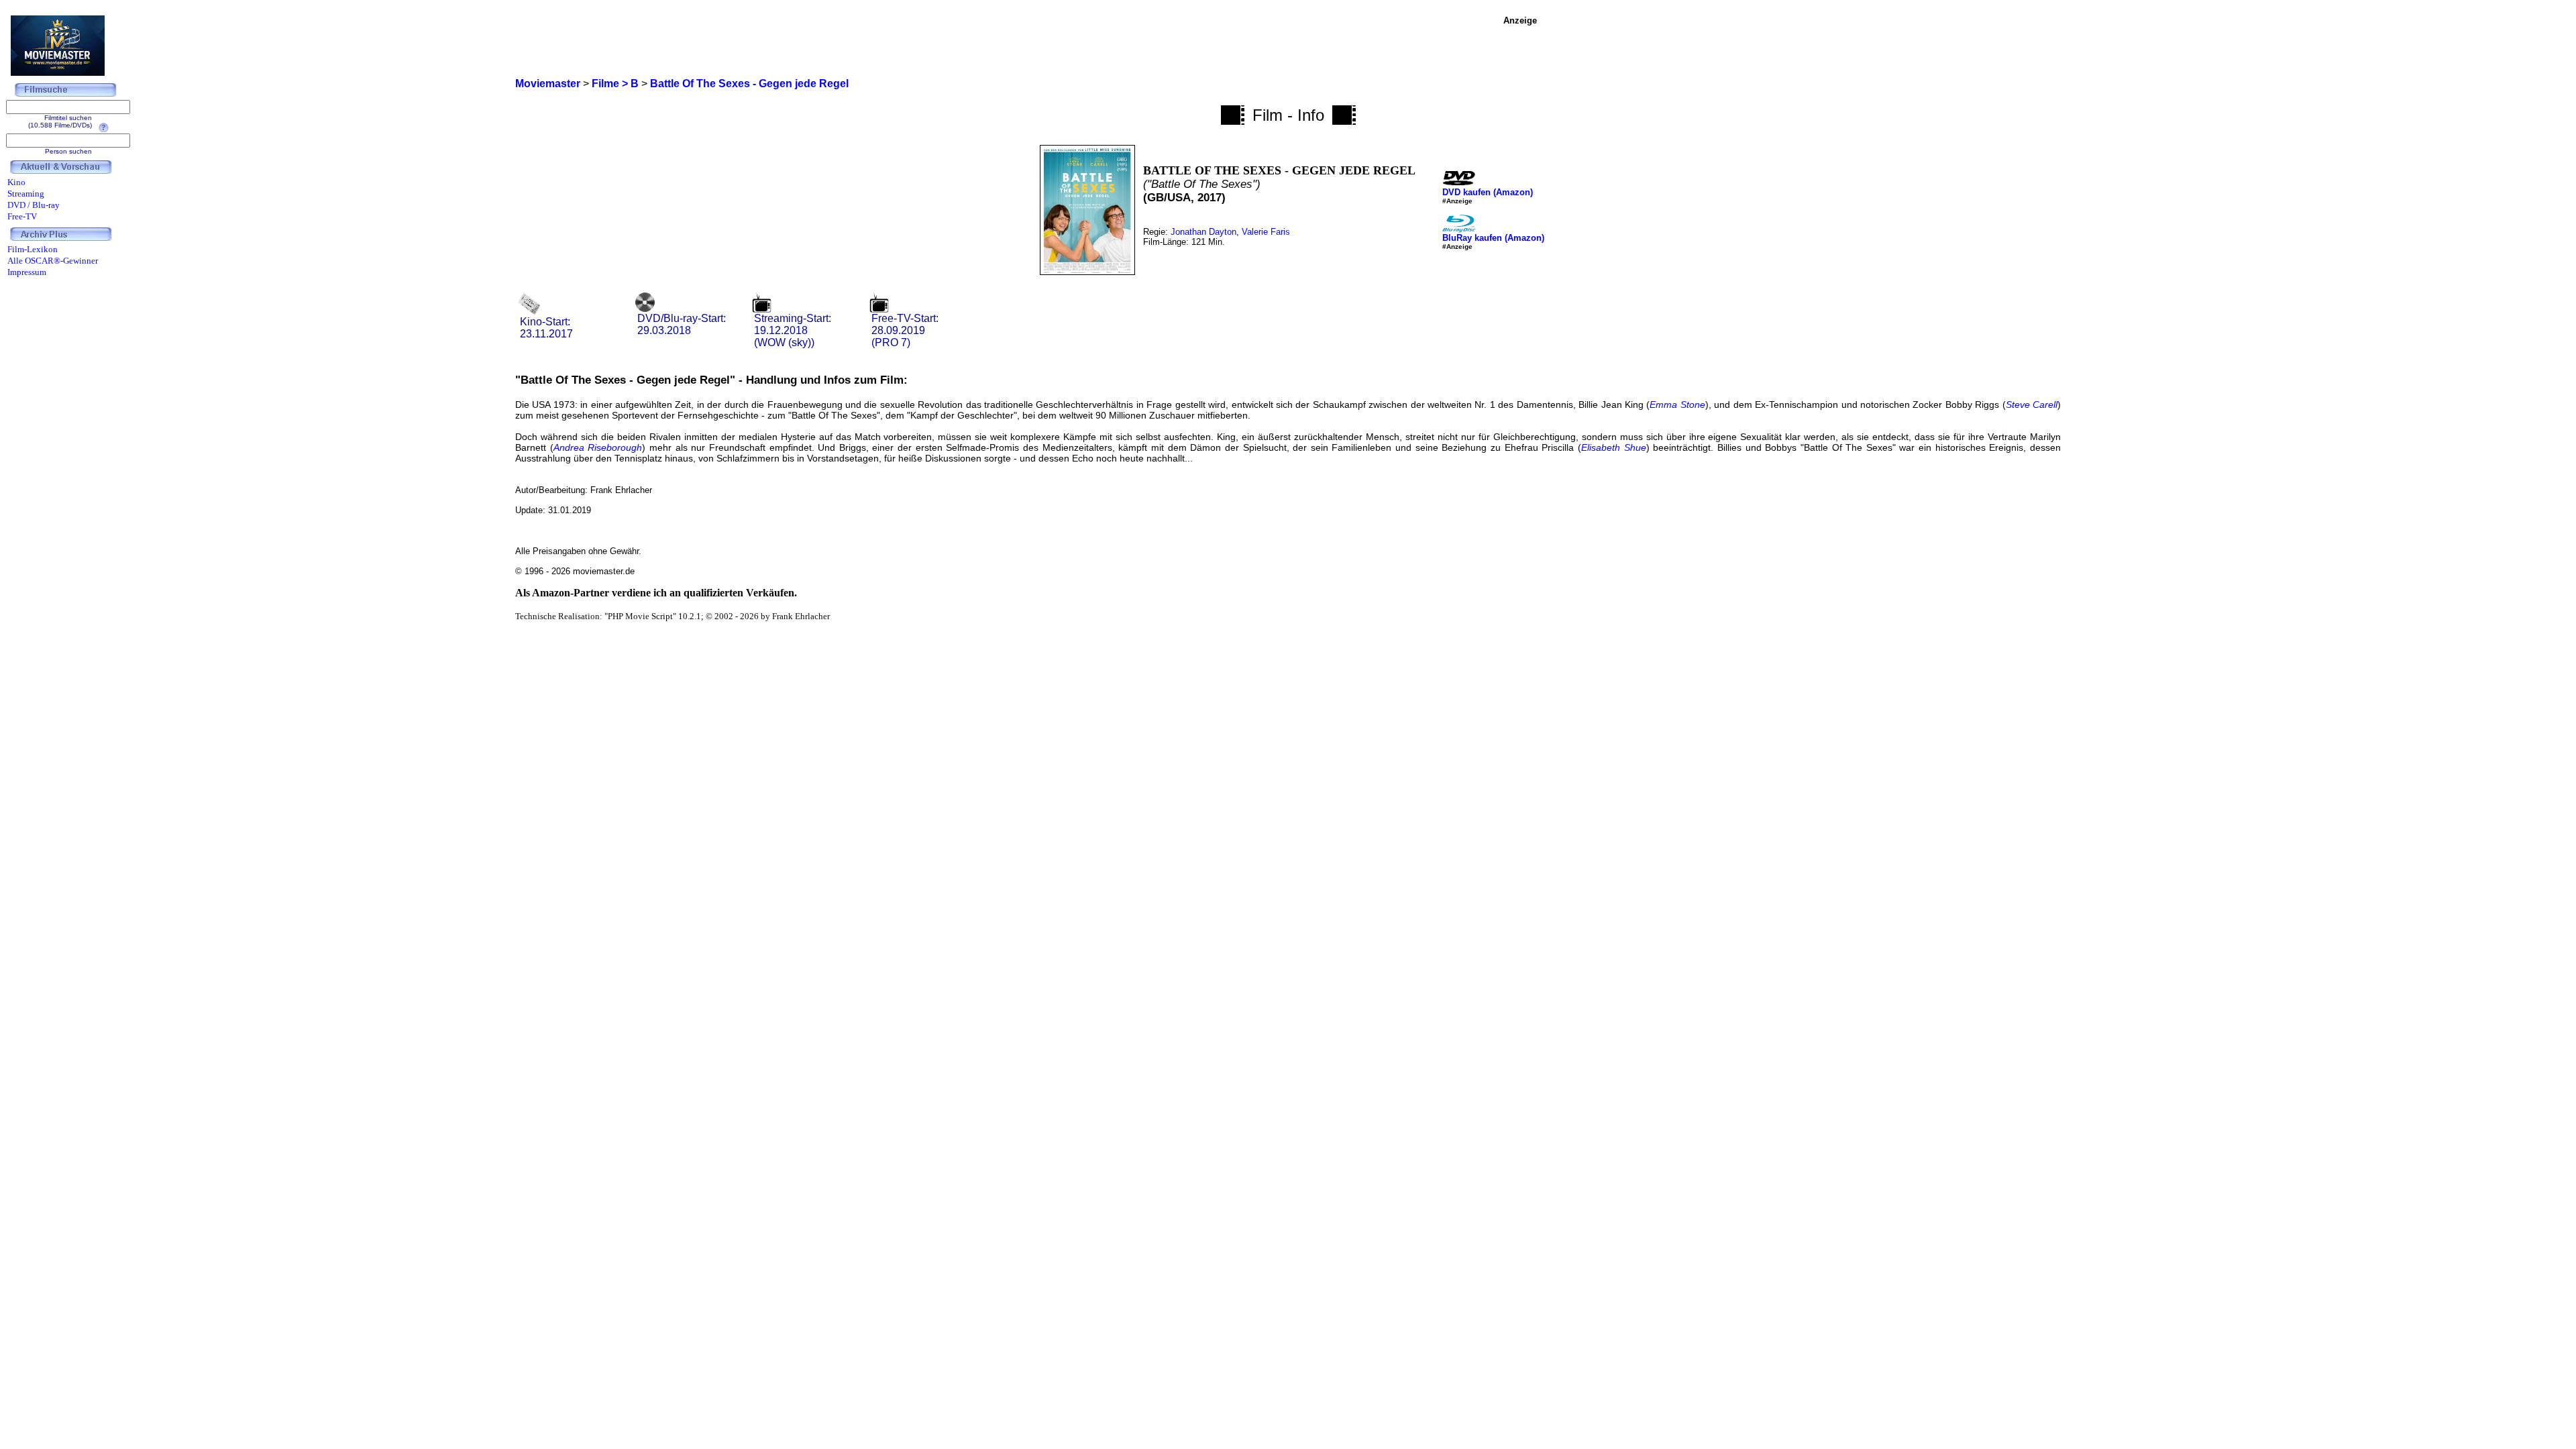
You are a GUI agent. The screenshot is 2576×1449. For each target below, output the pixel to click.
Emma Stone (1677, 405)
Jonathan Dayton (1203, 232)
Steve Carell (2032, 405)
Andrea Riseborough (598, 447)
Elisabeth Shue (1614, 447)
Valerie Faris (1266, 232)
